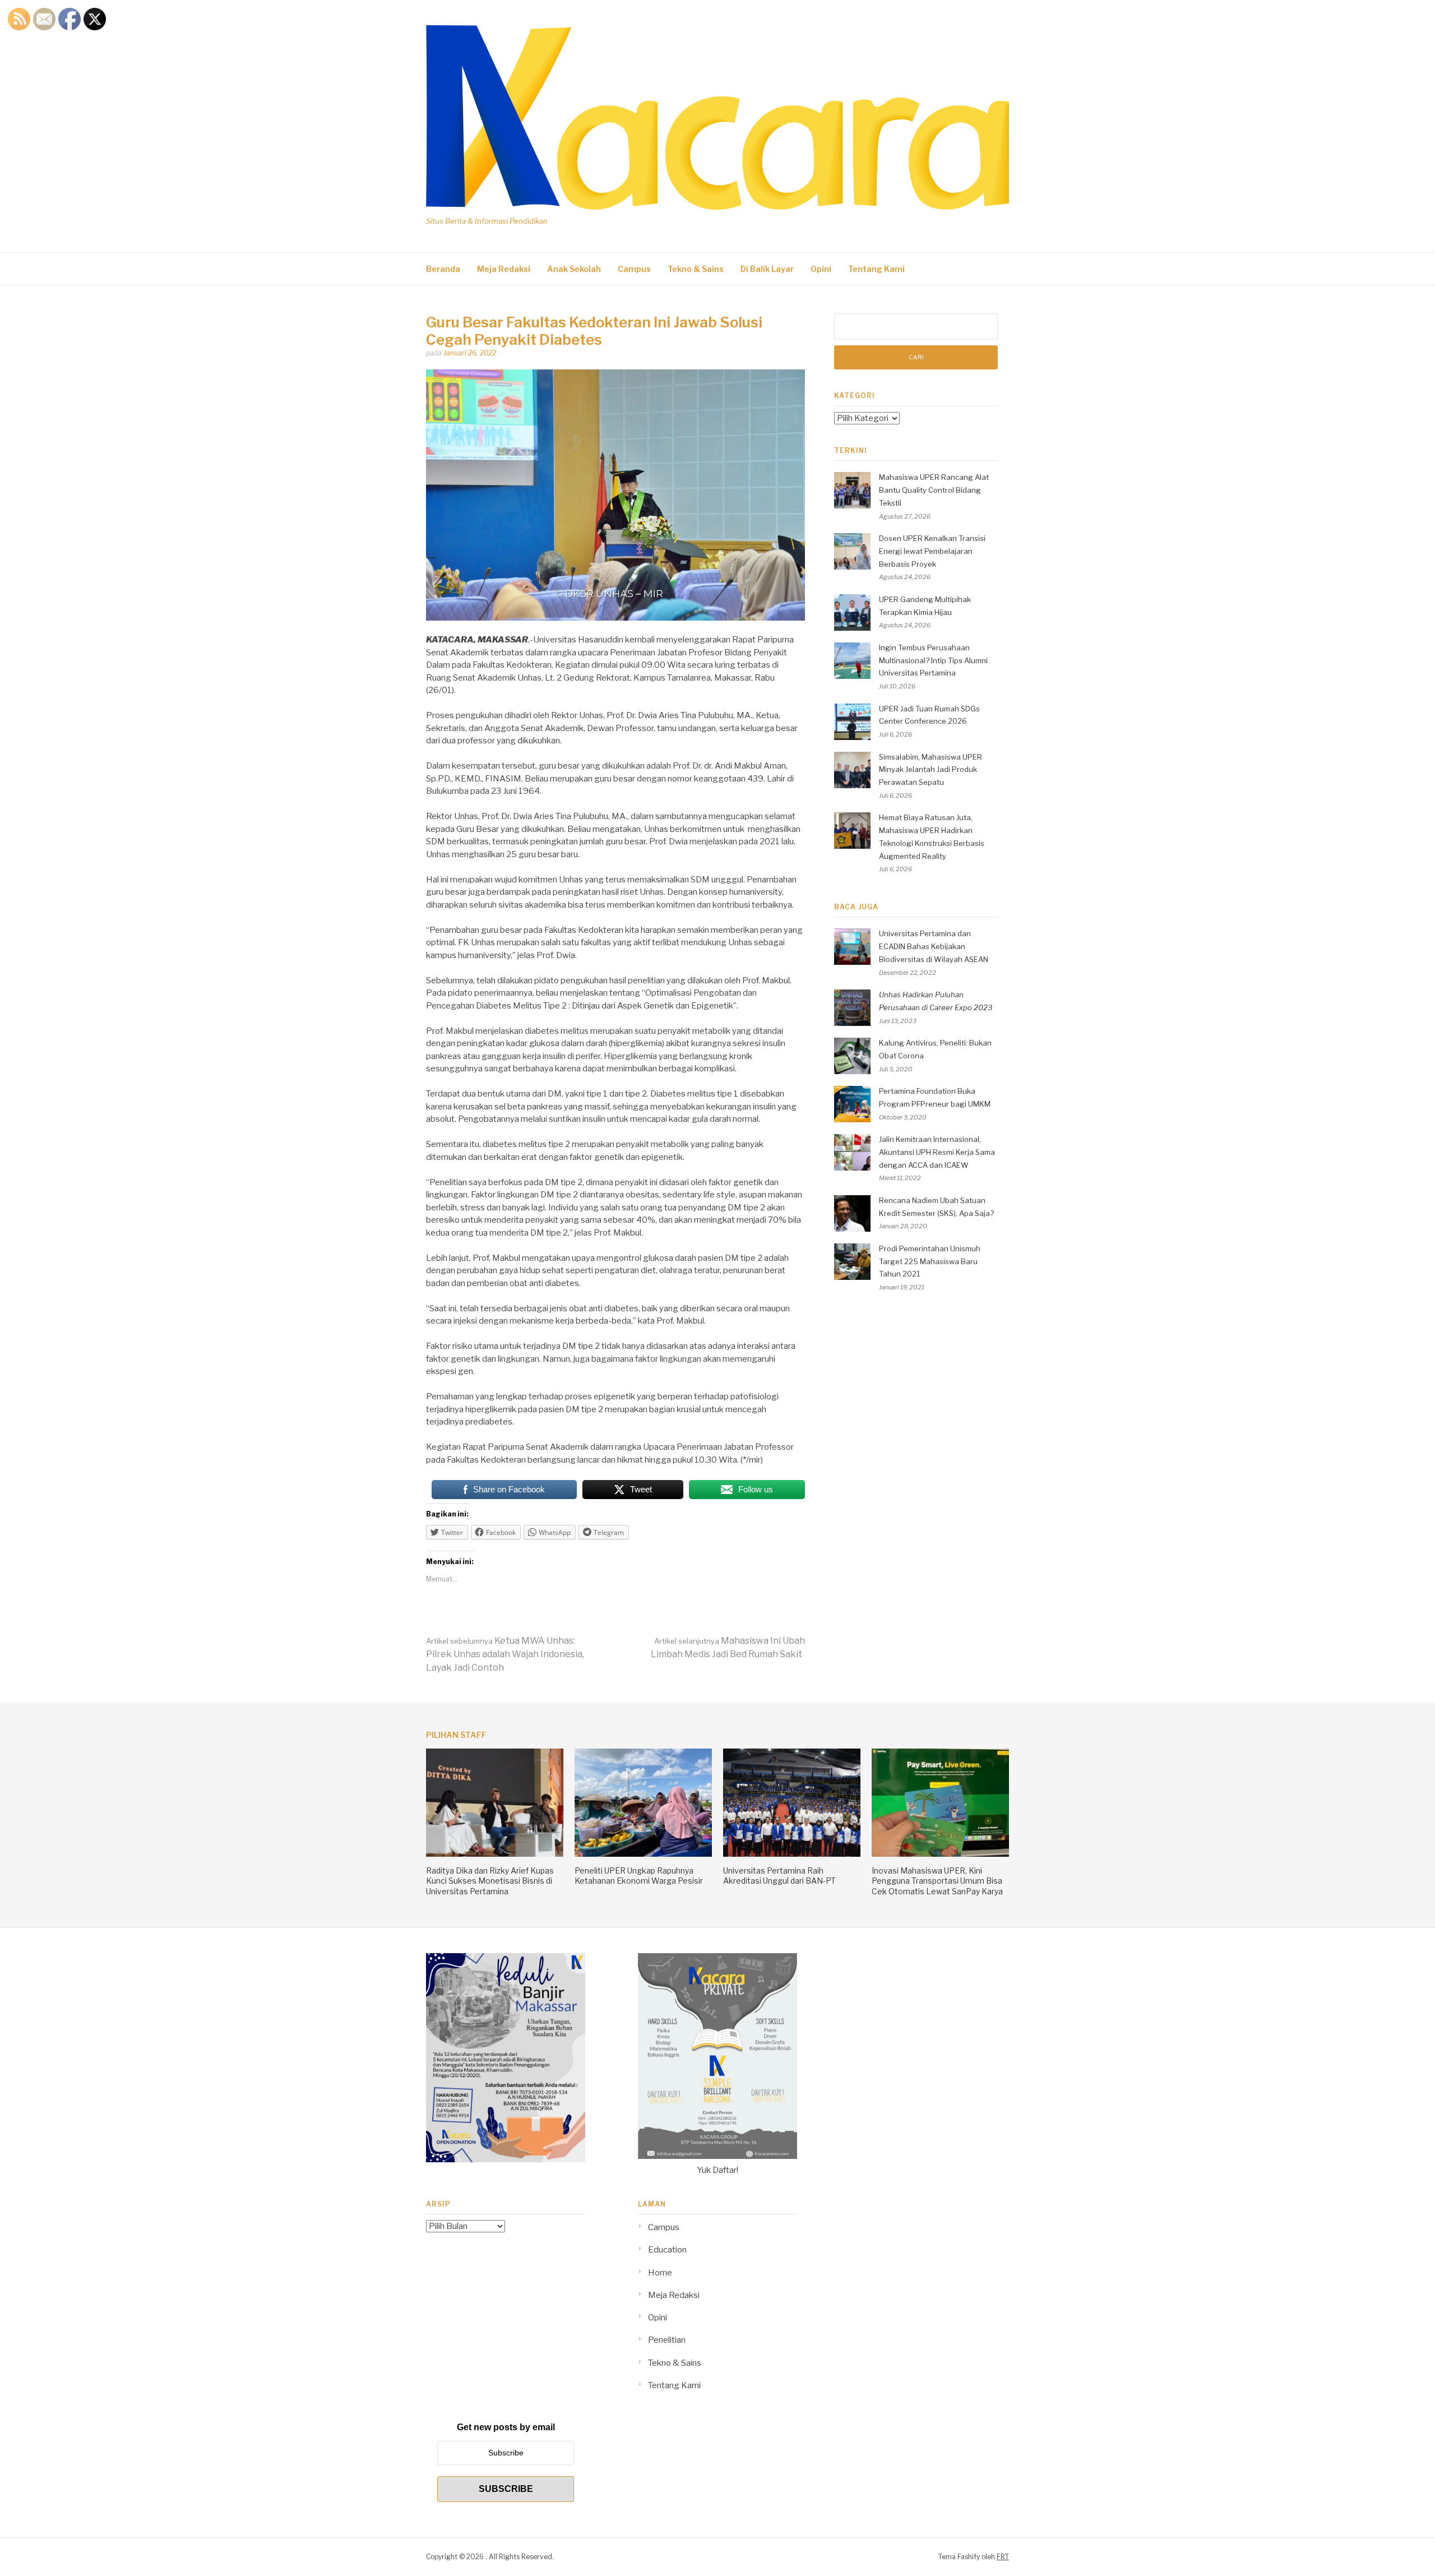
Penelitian (667, 2340)
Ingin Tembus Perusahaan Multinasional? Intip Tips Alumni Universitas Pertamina (933, 660)
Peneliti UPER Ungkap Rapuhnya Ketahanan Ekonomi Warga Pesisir (639, 1876)
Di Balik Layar (767, 269)
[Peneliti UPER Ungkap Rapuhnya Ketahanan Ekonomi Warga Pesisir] (643, 1854)
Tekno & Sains (696, 269)
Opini (821, 269)
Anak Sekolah (574, 269)
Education (667, 2250)
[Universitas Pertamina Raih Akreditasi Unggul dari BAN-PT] (792, 1854)
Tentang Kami (876, 269)
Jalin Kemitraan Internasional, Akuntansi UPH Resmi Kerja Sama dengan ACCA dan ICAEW (937, 1152)
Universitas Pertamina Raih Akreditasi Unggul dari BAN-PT (779, 1876)
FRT (1003, 2557)
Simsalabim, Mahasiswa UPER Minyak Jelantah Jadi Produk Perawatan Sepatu (931, 770)
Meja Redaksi (504, 269)
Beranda (443, 269)
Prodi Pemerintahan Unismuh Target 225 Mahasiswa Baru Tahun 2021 (930, 1261)
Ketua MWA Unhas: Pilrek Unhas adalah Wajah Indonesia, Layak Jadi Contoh (505, 1654)
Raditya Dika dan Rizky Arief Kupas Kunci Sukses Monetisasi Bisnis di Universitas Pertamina (490, 1881)
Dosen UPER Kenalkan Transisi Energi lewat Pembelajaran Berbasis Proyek (932, 551)
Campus (634, 269)
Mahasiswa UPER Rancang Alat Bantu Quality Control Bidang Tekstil (934, 490)
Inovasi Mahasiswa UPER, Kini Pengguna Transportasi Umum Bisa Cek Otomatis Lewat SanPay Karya (937, 1881)
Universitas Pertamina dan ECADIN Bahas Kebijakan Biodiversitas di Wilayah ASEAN (934, 946)
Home (660, 2273)
